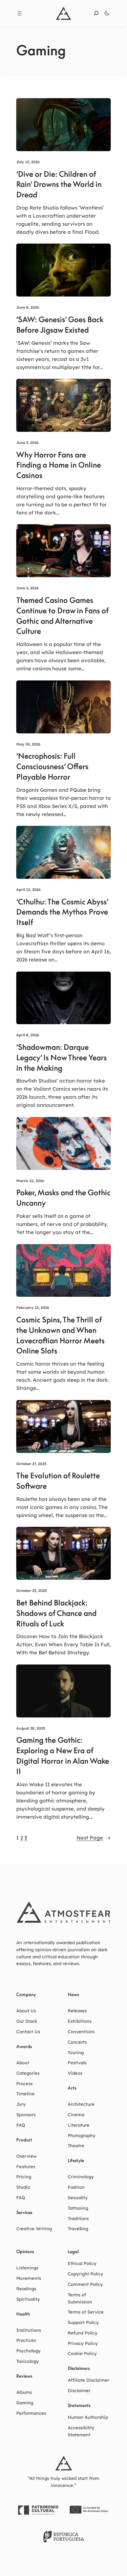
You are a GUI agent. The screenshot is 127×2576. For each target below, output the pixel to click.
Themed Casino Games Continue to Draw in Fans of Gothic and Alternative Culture (62, 616)
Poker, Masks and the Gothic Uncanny (63, 1198)
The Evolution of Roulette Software (58, 1481)
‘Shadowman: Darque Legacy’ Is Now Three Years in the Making (61, 1058)
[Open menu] (20, 13)
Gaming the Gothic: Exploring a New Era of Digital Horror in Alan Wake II (63, 1756)
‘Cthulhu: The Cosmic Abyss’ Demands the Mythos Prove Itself (62, 912)
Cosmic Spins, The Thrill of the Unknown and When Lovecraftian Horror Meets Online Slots (60, 1335)
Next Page (94, 1838)
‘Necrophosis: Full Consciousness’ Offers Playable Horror (52, 766)
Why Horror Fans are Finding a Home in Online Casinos (59, 465)
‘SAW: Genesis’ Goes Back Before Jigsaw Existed (60, 325)
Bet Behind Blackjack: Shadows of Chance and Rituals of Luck (56, 1613)
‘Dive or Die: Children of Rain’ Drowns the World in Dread (59, 185)
